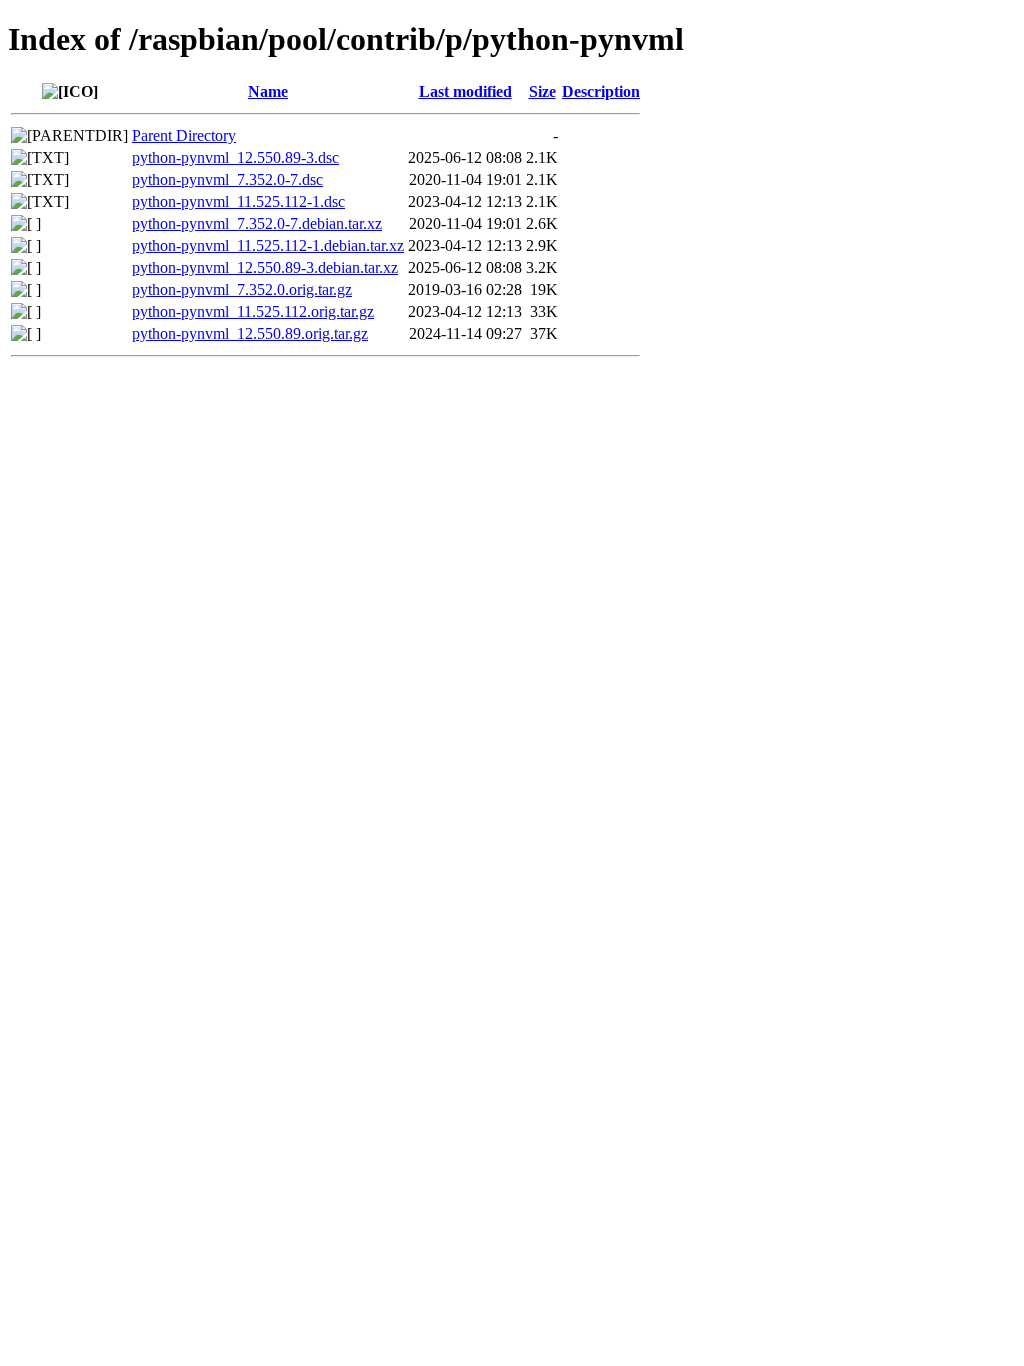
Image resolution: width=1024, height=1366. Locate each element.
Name (268, 91)
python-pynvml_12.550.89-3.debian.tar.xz (265, 267)
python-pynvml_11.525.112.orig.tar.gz (253, 311)
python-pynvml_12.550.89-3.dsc (235, 157)
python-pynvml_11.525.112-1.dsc (238, 201)
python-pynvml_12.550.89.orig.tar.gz (250, 333)
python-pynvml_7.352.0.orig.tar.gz (242, 289)
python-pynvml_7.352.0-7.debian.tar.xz (257, 223)
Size (542, 91)
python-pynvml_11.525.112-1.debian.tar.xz (268, 245)
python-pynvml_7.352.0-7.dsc (227, 179)
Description (601, 91)
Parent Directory (184, 135)
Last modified (465, 91)
